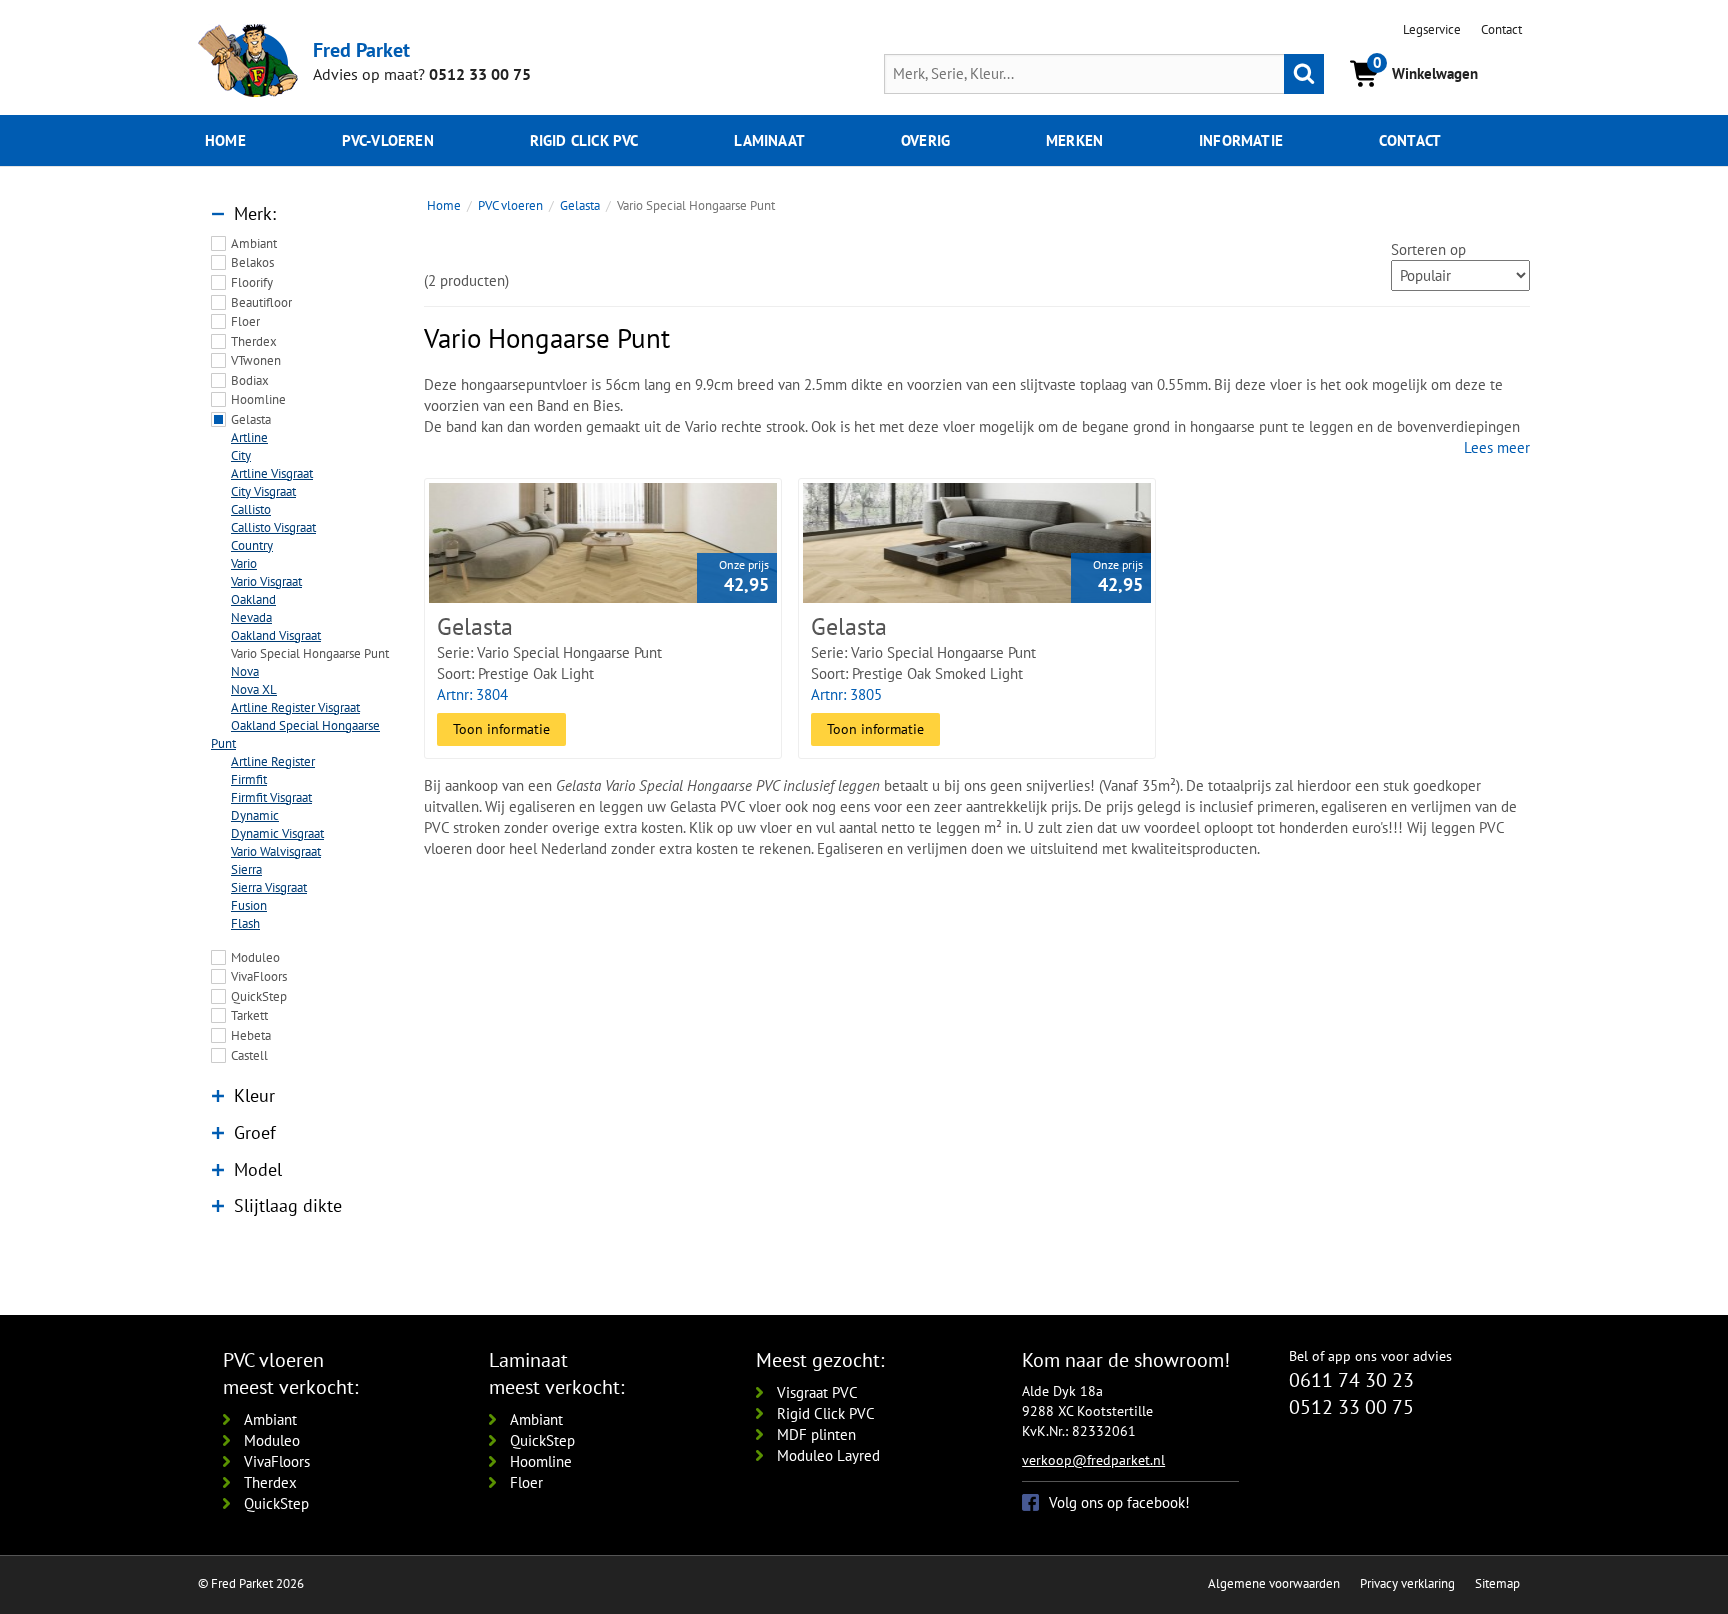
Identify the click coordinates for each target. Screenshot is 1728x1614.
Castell (249, 1055)
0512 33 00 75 (480, 74)
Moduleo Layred (828, 1455)
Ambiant (254, 243)
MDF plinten (816, 1434)
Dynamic (255, 815)
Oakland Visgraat (276, 635)
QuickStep (259, 996)
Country (252, 545)
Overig (925, 140)
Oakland (253, 599)
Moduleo (255, 957)
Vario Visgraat (266, 581)
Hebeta (251, 1035)
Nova (245, 671)
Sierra (246, 869)
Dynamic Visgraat (277, 833)
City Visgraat (263, 491)
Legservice (1432, 29)
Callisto (251, 509)
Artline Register (273, 761)
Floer (245, 321)
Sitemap (1497, 1583)
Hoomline (258, 399)
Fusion (249, 905)
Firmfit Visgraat (271, 797)
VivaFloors (259, 976)
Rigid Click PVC (826, 1413)
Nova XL (254, 689)
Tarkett (249, 1015)
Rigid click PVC (584, 140)
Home (225, 140)
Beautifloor (261, 302)
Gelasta (251, 419)
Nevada (251, 617)
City (241, 455)
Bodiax (250, 380)
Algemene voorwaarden (1274, 1583)
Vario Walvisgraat (276, 851)
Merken (1074, 140)
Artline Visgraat (272, 473)
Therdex (254, 341)
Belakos (252, 262)
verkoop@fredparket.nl (1093, 1460)
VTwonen (256, 360)
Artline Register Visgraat (295, 707)
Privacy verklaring (1407, 1583)
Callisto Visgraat (273, 527)
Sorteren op (1428, 249)
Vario (244, 563)
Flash (245, 923)
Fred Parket (361, 49)
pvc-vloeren (388, 140)
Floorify (252, 282)
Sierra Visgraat (269, 887)
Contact (1501, 29)
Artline (249, 437)
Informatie (1241, 140)
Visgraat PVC (817, 1392)
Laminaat (769, 140)
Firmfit (249, 779)
